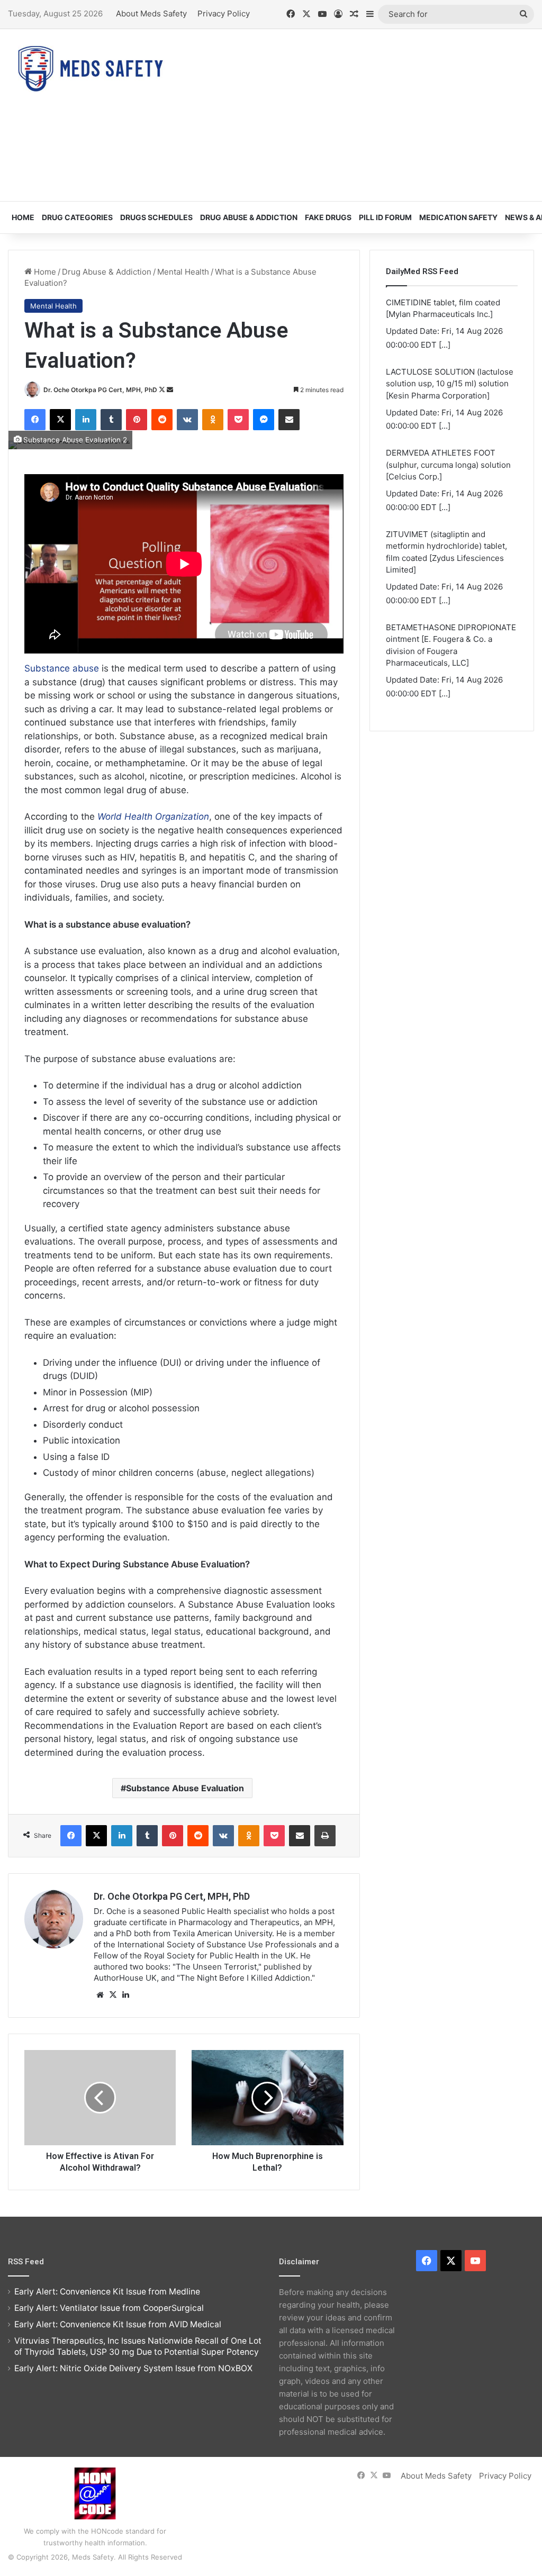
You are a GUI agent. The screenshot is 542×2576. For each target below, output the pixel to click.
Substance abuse (62, 668)
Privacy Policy (224, 13)
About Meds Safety (151, 13)
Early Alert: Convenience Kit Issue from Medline (107, 2292)
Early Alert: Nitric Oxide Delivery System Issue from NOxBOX (133, 2368)
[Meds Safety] (90, 69)
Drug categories (77, 217)
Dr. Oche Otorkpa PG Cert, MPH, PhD (100, 390)
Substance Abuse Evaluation (185, 1788)
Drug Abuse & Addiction (249, 217)
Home (23, 217)
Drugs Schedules (156, 217)
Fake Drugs (328, 217)
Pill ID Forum (385, 217)
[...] (445, 324)
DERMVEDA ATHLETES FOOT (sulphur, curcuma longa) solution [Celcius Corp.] (448, 445)
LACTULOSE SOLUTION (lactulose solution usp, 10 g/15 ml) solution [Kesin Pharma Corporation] (450, 363)
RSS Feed (26, 2262)
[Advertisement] (365, 114)
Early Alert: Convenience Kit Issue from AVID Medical (118, 2324)
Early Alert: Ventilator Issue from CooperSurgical (109, 2308)
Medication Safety (458, 217)
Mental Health (183, 272)
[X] (113, 1995)
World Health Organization (153, 817)
